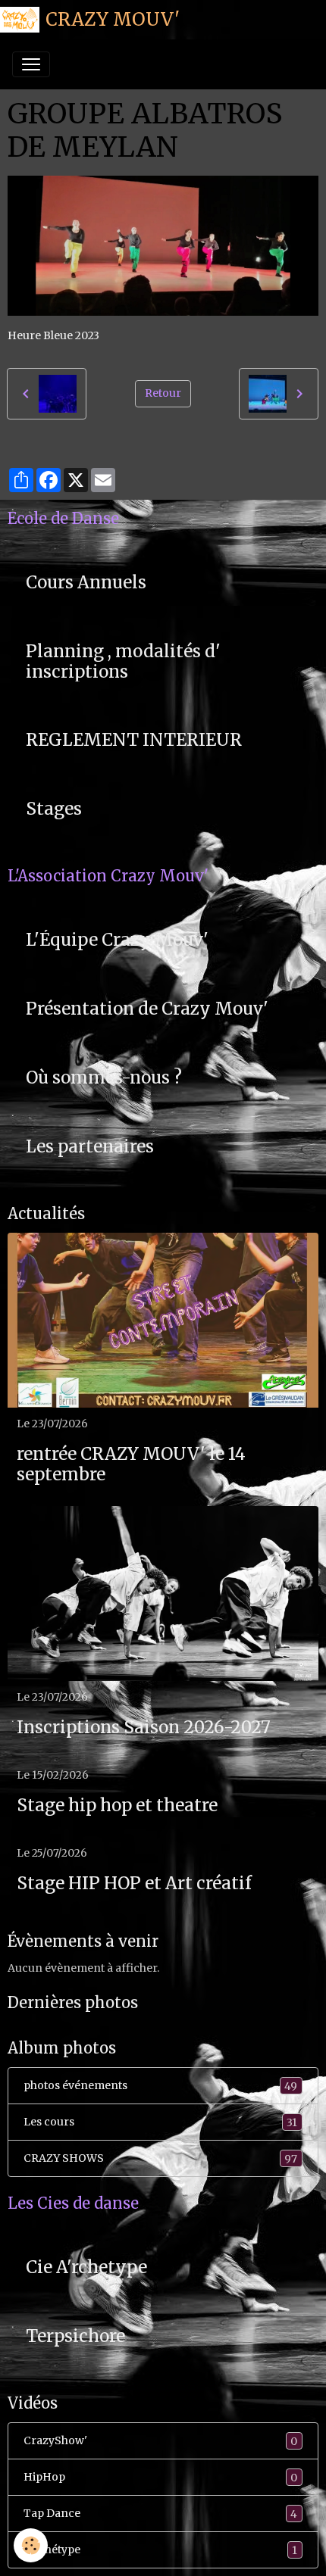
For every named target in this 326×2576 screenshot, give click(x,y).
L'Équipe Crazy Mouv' (117, 940)
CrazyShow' (160, 2441)
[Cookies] (31, 2545)
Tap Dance (160, 2514)
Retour (163, 393)
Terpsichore (75, 2336)
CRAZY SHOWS (160, 2158)
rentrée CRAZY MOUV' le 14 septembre (131, 1464)
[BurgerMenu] (31, 64)
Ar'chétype (160, 2550)
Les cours (160, 2122)
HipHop (160, 2477)
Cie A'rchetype (86, 2267)
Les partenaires (90, 1147)
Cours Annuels (86, 583)
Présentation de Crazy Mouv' (147, 1009)
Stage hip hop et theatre (117, 1806)
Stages (54, 809)
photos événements (160, 2086)
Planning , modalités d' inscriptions (123, 662)
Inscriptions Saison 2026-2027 (144, 1728)
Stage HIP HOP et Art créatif (134, 1884)
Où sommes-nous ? (104, 1078)
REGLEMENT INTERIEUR (134, 740)
